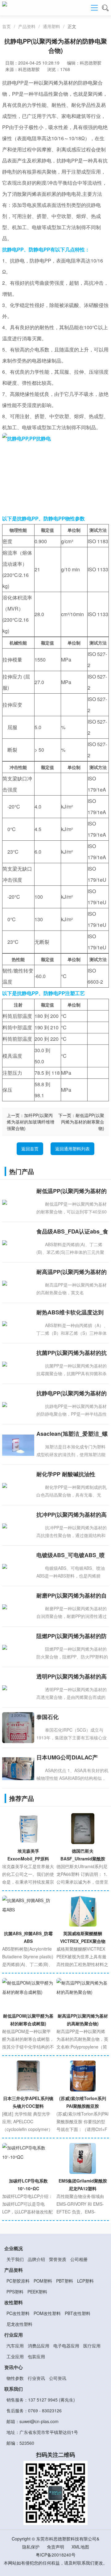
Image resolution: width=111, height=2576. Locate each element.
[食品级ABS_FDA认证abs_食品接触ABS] (18, 1242)
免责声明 (55, 2547)
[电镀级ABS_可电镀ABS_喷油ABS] (18, 1566)
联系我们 (14, 2389)
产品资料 (27, 26)
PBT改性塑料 (78, 2313)
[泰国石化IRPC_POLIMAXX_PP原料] (18, 1733)
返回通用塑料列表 (72, 1149)
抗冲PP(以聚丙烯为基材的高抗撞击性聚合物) (72, 1515)
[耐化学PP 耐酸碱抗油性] (18, 1485)
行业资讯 (36, 2378)
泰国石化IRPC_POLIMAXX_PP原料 (70, 1717)
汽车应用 (15, 2346)
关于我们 (15, 2259)
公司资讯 (58, 2378)
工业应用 (15, 2356)
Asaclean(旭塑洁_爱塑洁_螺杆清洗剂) (72, 1434)
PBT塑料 (65, 2281)
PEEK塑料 (37, 2292)
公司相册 (79, 2259)
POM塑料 (43, 2281)
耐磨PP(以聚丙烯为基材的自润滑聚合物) (72, 1596)
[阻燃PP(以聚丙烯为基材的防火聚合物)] (18, 1647)
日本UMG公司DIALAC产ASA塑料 (67, 1758)
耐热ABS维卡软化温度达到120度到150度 (70, 1313)
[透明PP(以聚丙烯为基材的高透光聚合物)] (18, 1687)
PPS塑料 (15, 2292)
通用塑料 (51, 26)
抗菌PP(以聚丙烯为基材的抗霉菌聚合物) (72, 1353)
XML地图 (80, 2547)
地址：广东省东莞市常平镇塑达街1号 (42, 2432)
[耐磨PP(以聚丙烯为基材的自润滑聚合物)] (18, 1606)
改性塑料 (14, 2302)
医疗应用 (92, 2346)
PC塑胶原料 (18, 2281)
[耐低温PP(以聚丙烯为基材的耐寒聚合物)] (18, 1202)
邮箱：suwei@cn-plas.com (33, 2421)
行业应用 (14, 2335)
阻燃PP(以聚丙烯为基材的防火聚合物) (72, 1636)
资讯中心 (14, 2367)
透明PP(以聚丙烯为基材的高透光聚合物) (72, 1677)
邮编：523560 (20, 2443)
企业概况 (14, 2248)
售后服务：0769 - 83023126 (34, 2410)
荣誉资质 (58, 2259)
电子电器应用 (66, 2346)
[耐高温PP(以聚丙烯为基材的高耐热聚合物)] (18, 1283)
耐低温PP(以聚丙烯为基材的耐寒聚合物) (83, 1122)
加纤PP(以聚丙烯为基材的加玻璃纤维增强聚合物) (31, 1122)
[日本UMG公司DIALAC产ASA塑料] (18, 1768)
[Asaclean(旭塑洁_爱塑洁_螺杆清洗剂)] (18, 1444)
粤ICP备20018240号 (56, 2555)
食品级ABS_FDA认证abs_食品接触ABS (72, 1232)
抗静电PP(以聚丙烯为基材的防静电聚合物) (72, 1393)
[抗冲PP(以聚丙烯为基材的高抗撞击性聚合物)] (18, 1525)
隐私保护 (31, 2547)
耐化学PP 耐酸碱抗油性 (66, 1474)
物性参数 (15, 2378)
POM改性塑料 (47, 2313)
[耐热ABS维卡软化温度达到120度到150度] (18, 1323)
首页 (6, 26)
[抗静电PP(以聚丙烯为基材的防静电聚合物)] (18, 1404)
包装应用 (36, 2356)
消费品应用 (39, 2346)
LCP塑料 (85, 2281)
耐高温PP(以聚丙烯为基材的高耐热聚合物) (72, 1272)
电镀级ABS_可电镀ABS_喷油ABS (71, 1555)
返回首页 (30, 1149)
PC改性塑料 (18, 2313)
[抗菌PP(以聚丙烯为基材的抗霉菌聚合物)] (18, 1364)
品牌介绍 (36, 2259)
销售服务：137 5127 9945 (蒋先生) (41, 2400)
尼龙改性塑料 (19, 2324)
